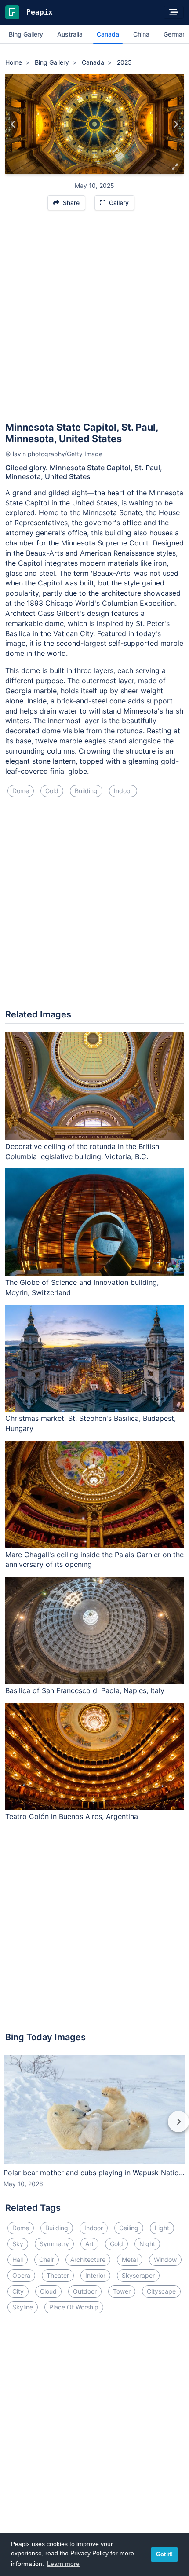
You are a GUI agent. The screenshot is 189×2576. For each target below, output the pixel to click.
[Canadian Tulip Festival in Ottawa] (13, 124)
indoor (123, 791)
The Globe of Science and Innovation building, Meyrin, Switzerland (82, 1287)
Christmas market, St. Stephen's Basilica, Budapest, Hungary (91, 1423)
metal (130, 2259)
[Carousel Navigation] (94, 2128)
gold (52, 791)
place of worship (74, 2307)
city (18, 2291)
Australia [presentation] (70, 34)
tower (122, 2291)
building (86, 791)
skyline (23, 2307)
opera (21, 2275)
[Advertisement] (94, 320)
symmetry (54, 2244)
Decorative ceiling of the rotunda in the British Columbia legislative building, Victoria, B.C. (82, 1151)
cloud (48, 2291)
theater (58, 2275)
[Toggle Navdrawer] (174, 12)
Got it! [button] (164, 2554)
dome (21, 791)
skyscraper (138, 2275)
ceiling (129, 2228)
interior (95, 2275)
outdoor (85, 2291)
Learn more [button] (63, 2564)
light (162, 2228)
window (165, 2259)
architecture (88, 2259)
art (89, 2244)
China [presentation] (141, 34)
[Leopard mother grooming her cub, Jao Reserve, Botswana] (176, 124)
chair (47, 2259)
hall (18, 2259)
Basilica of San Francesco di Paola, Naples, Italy (85, 1690)
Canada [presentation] (108, 34)
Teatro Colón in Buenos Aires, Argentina (72, 1816)
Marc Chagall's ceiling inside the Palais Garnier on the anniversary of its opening (94, 1560)
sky (18, 2244)
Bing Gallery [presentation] (26, 34)
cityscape (161, 2291)
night (147, 2244)
